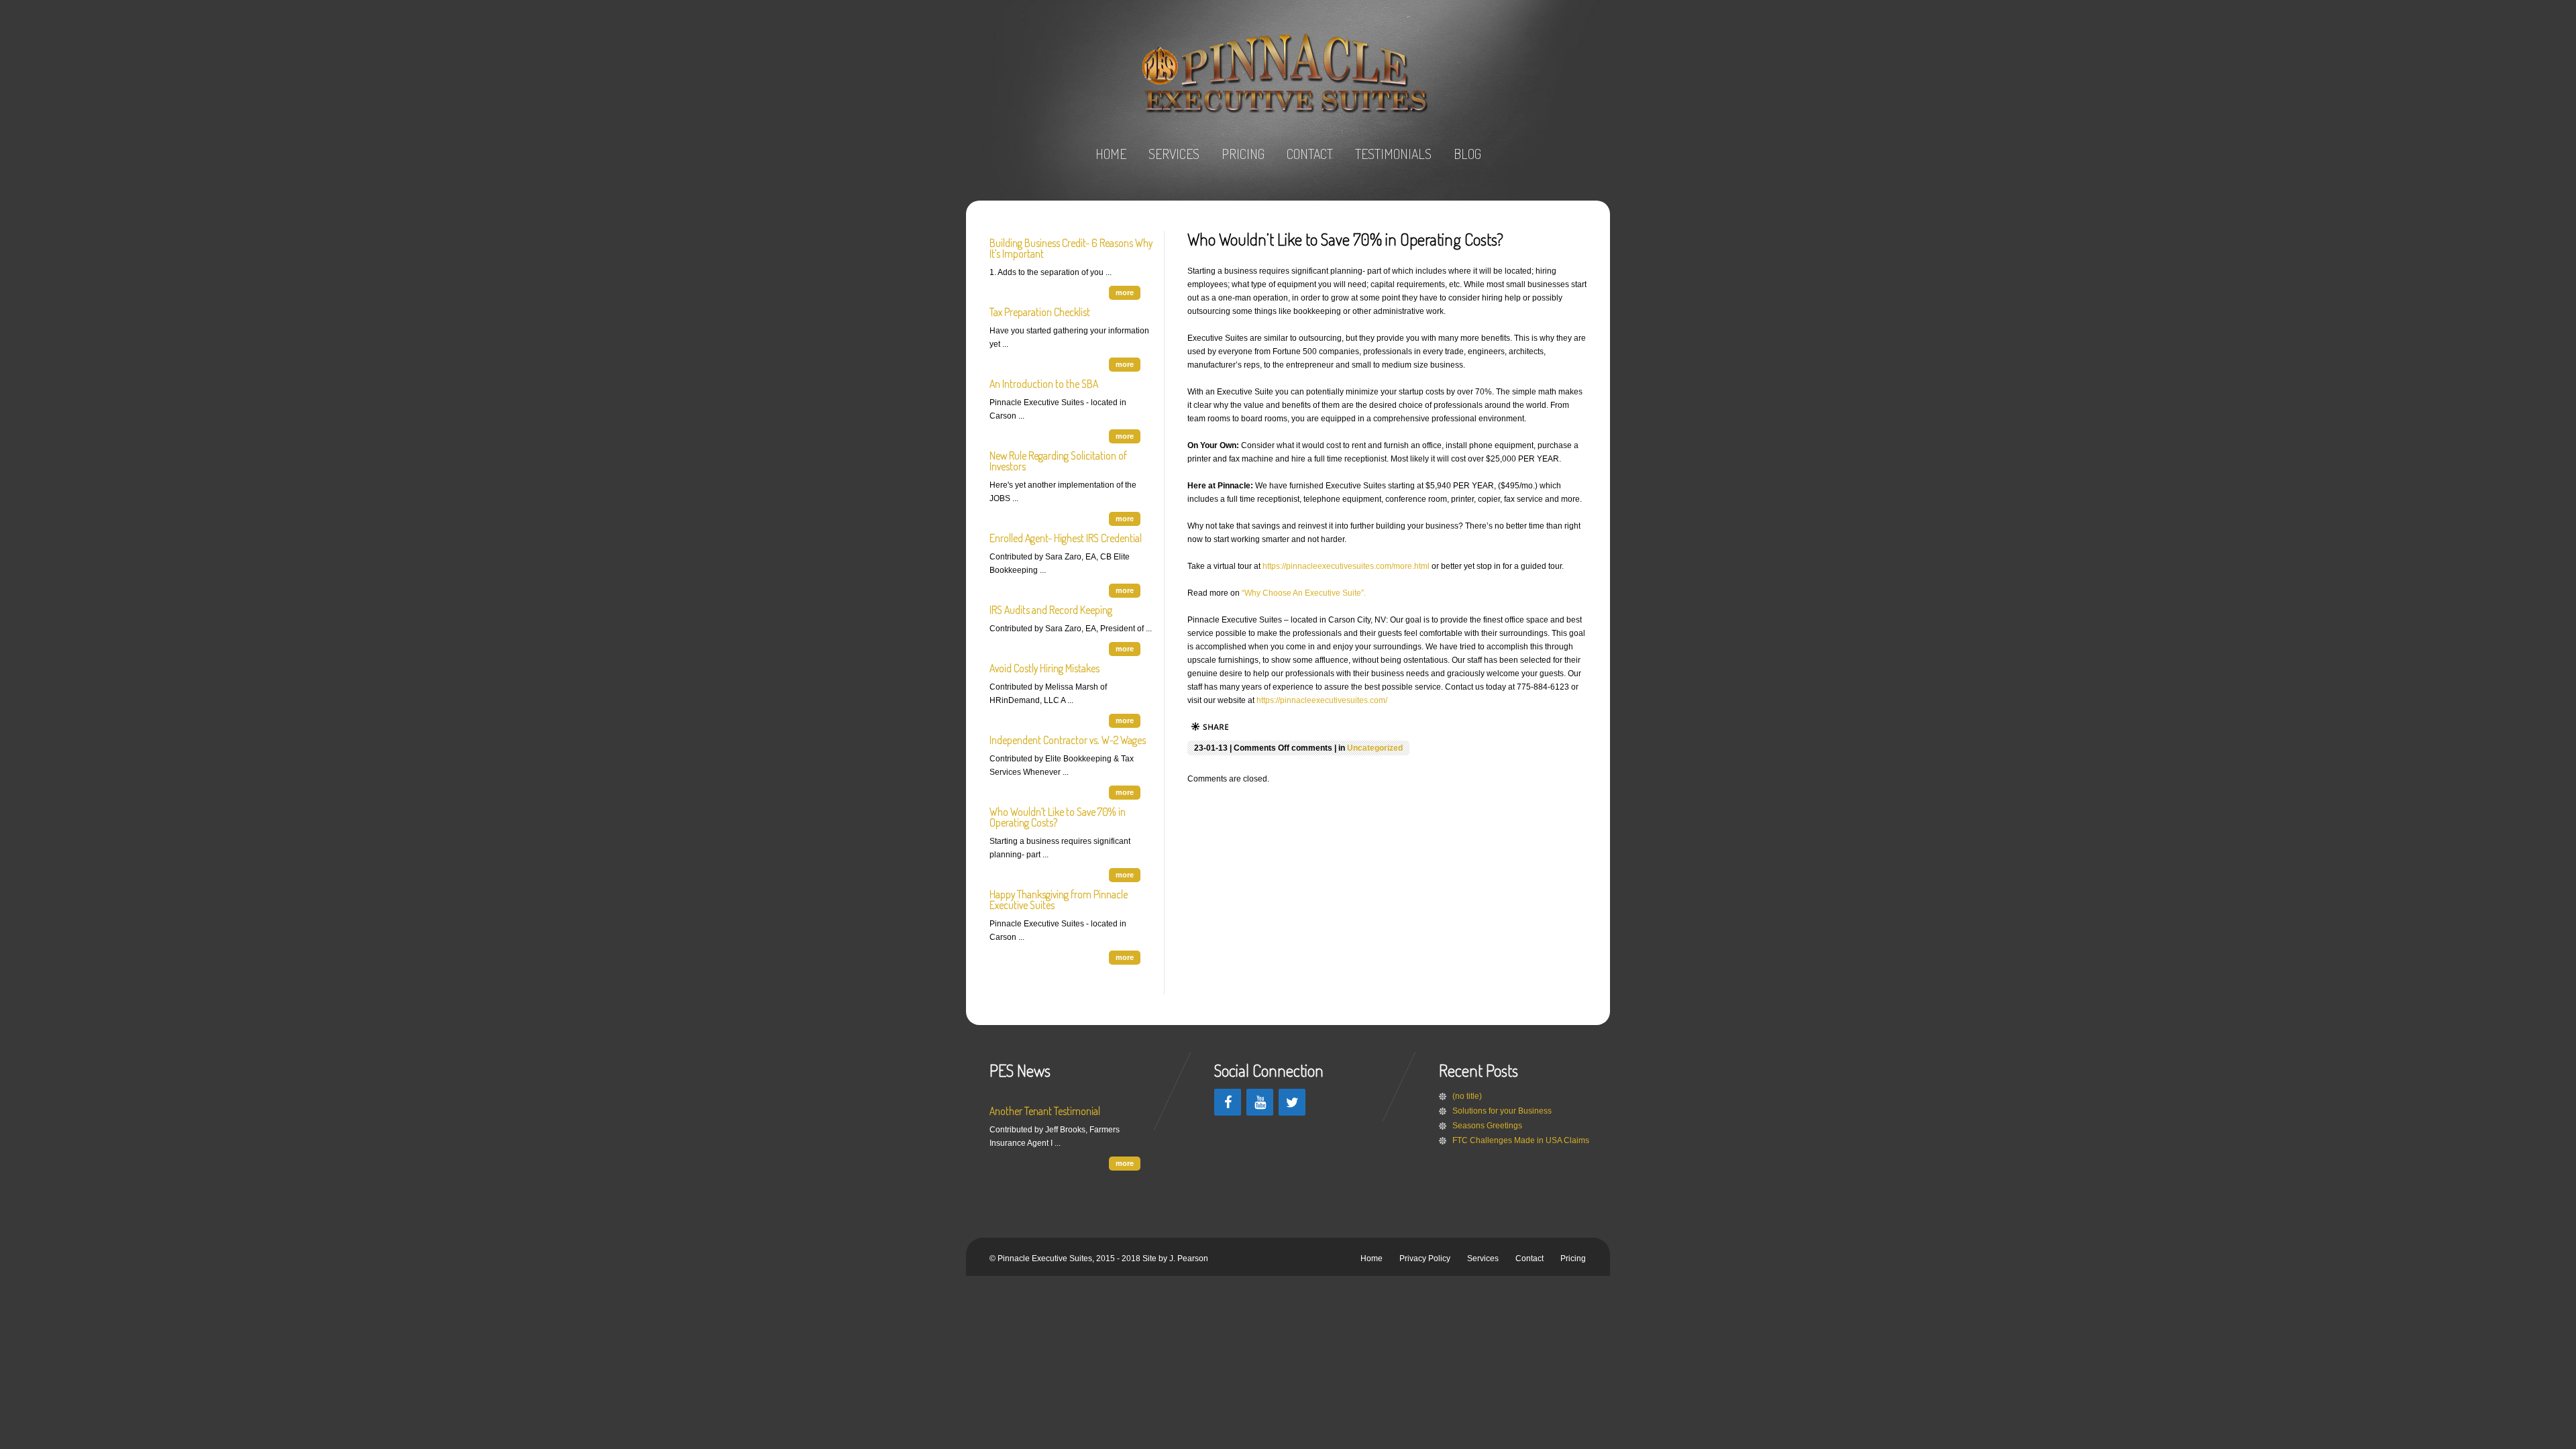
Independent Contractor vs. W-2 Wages (1068, 740)
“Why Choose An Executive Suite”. (1304, 593)
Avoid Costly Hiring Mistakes (1044, 668)
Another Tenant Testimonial (1045, 1111)
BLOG (1467, 154)
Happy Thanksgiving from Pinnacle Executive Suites (1059, 900)
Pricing (1573, 1258)
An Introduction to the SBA (1044, 384)
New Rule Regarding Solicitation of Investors (1058, 461)
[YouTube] (1260, 1102)
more (1125, 292)
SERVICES (1174, 154)
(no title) (1467, 1096)
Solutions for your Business (1502, 1111)
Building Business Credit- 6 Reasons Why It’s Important (1071, 248)
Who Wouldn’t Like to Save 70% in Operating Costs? (1058, 817)
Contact (1529, 1258)
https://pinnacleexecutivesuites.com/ (1322, 700)
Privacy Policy (1425, 1258)
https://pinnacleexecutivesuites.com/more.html (1347, 566)
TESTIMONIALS (1393, 154)
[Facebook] (1228, 1102)
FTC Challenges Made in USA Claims (1521, 1140)
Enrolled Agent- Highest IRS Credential (1066, 538)
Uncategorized (1375, 748)
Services (1483, 1258)
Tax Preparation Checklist (1040, 312)
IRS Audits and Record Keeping (1051, 610)
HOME (1111, 154)
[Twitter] (1292, 1102)
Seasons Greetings (1487, 1126)
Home (1372, 1258)
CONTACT (1310, 154)
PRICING (1243, 154)
